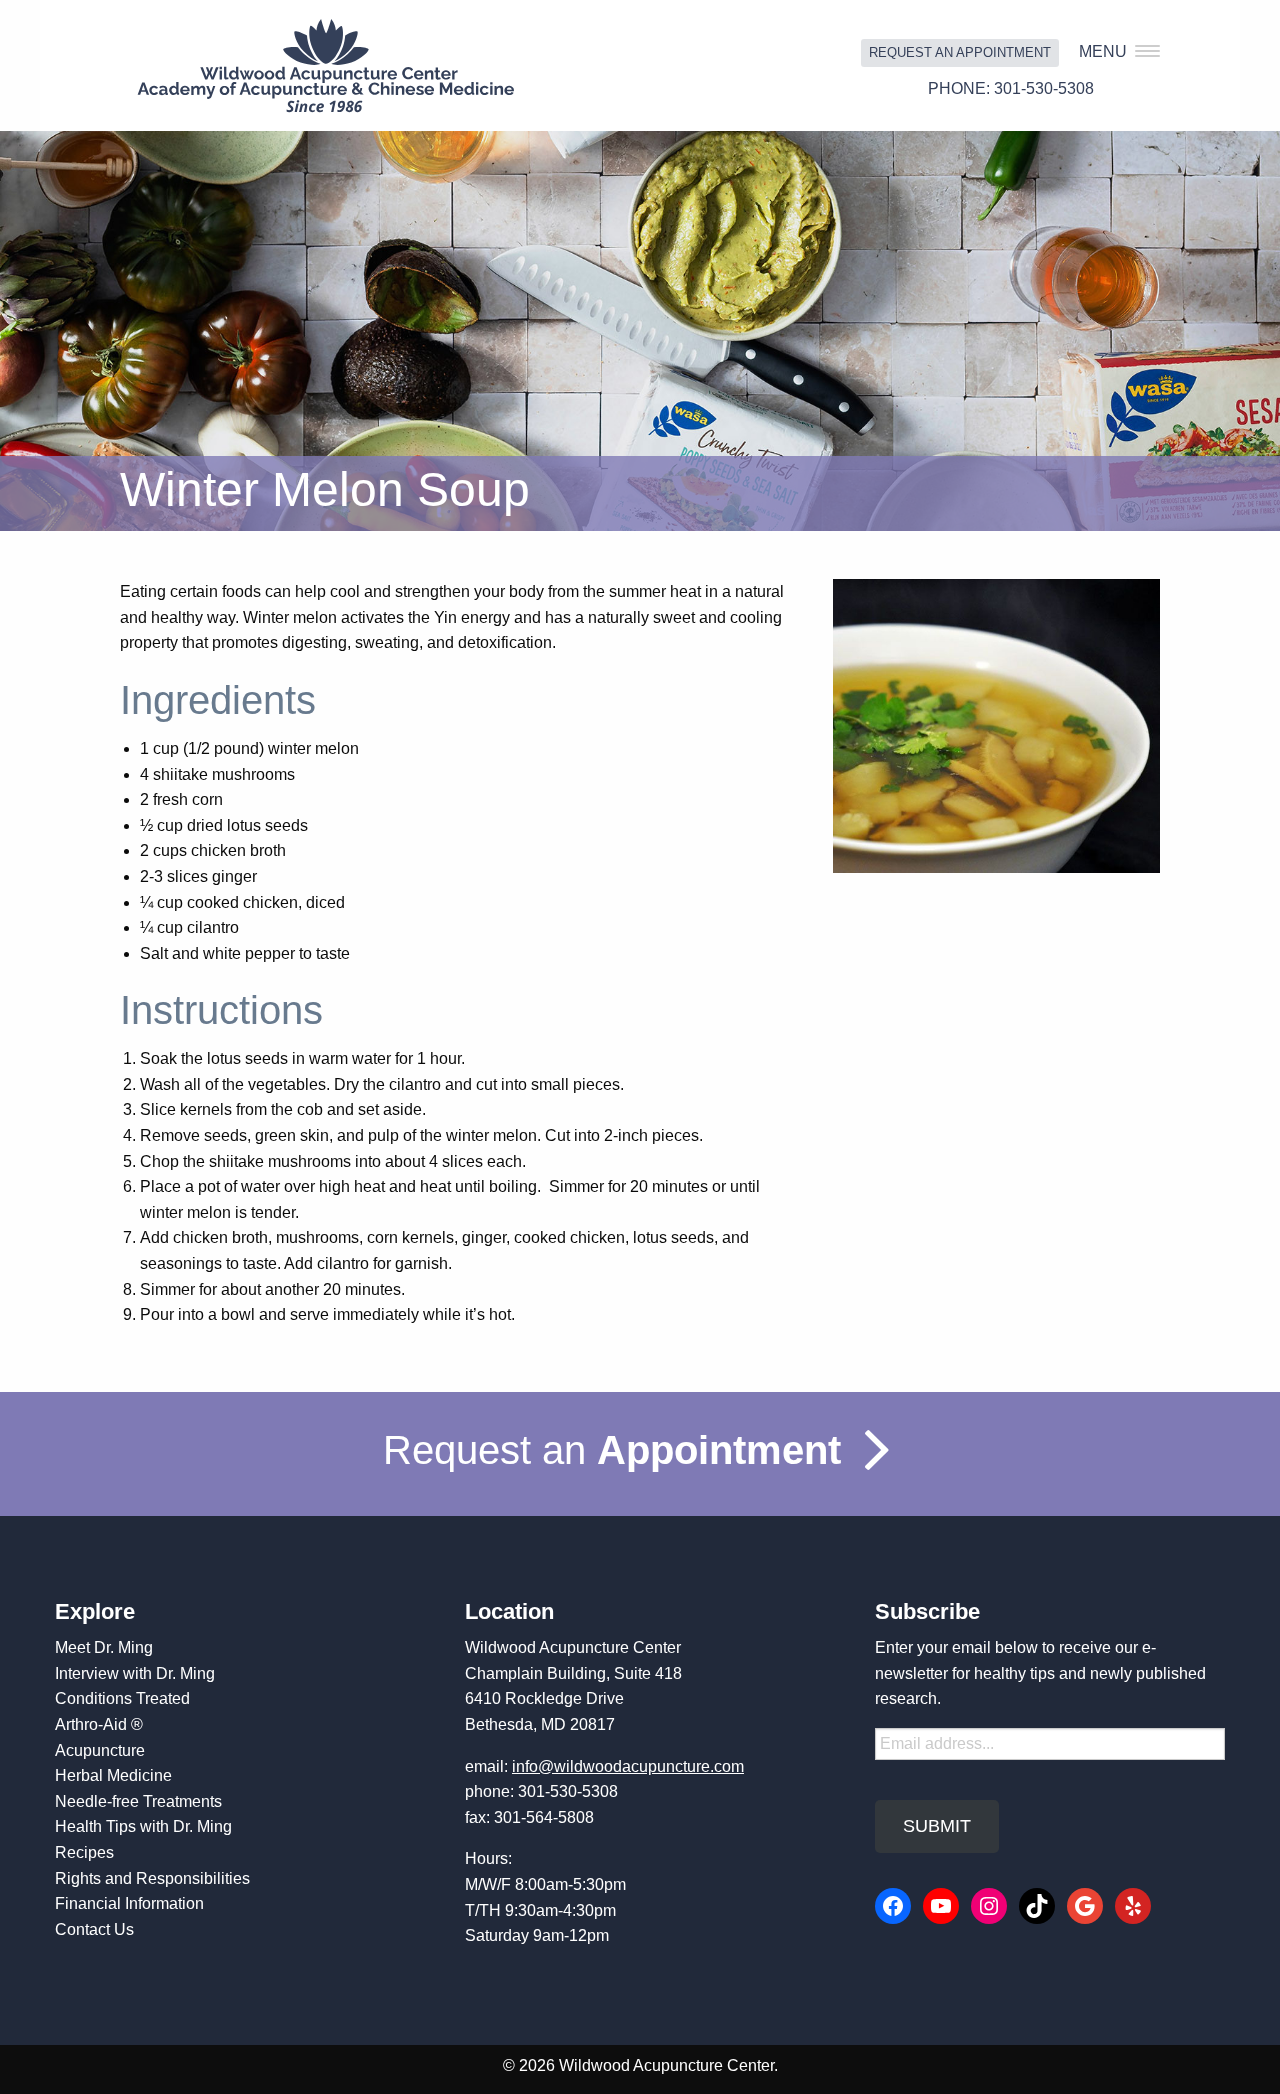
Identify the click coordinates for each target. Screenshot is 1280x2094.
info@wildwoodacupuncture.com (628, 1766)
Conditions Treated (122, 1698)
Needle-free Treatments (138, 1801)
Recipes (84, 1852)
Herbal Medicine (113, 1775)
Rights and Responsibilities (152, 1878)
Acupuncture (100, 1750)
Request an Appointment (960, 52)
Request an (612, 1450)
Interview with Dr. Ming (135, 1673)
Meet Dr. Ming (104, 1647)
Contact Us (94, 1929)
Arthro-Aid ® (99, 1724)
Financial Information (129, 1903)
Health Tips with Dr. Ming (143, 1826)
